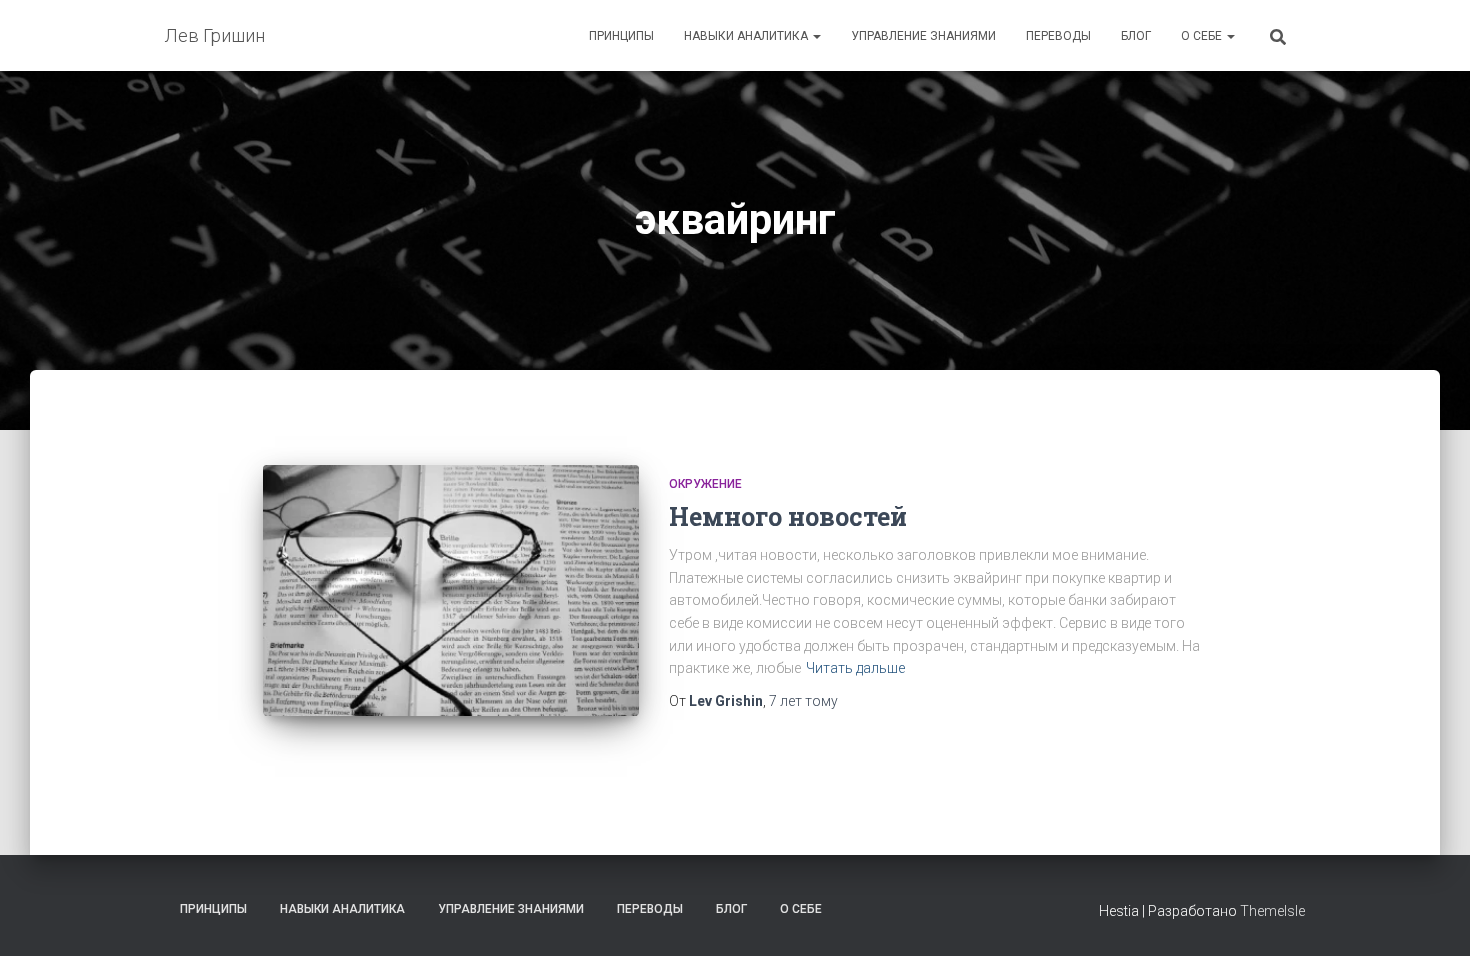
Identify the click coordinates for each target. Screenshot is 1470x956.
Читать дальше (855, 668)
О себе (1203, 36)
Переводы (1058, 36)
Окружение (705, 484)
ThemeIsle (1272, 911)
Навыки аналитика (747, 36)
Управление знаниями (923, 36)
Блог (1136, 36)
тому (803, 701)
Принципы (621, 36)
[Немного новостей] (451, 590)
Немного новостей (788, 516)
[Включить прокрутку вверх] (1430, 916)
